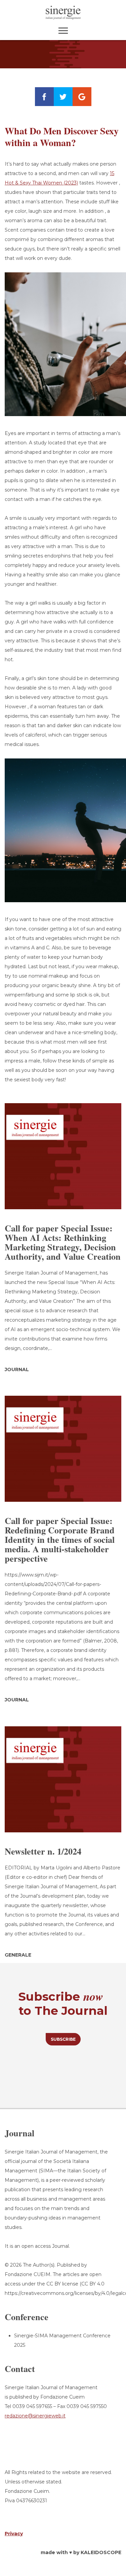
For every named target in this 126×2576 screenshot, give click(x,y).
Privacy (14, 2534)
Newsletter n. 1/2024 (43, 1851)
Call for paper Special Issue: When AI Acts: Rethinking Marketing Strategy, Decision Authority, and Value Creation (63, 1242)
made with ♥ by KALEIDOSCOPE (81, 2552)
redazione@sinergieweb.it (35, 2416)
